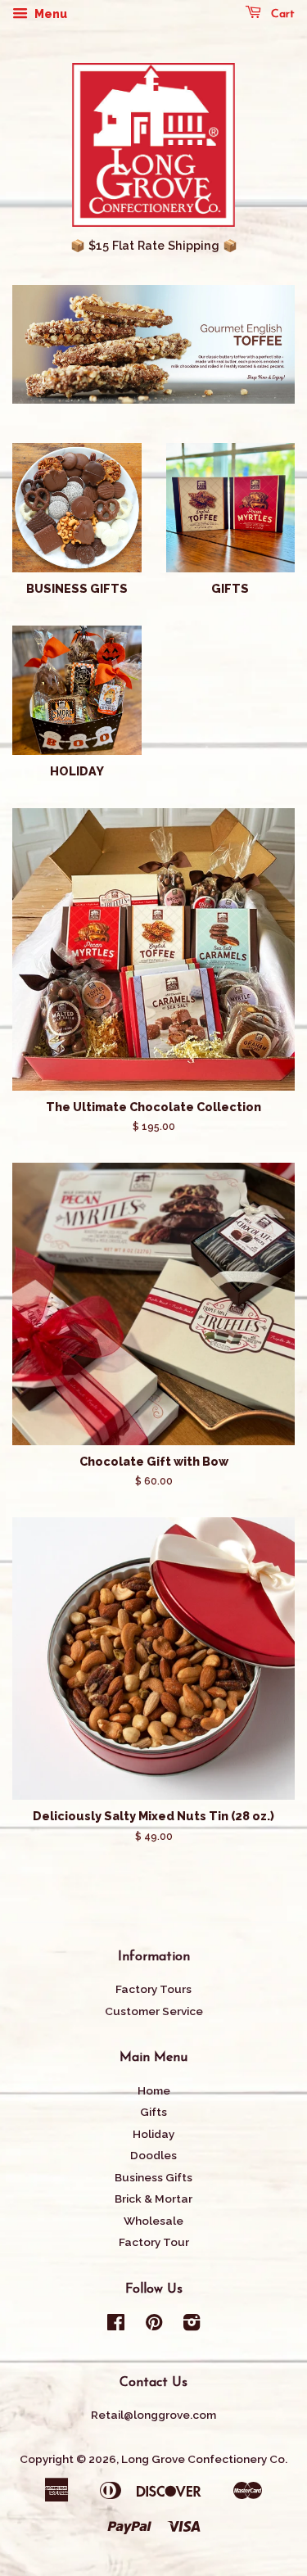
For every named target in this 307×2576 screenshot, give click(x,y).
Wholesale (153, 2221)
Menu (50, 14)
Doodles (153, 2155)
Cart (281, 14)
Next (260, 345)
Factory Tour (154, 2242)
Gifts (153, 2112)
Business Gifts (153, 2177)
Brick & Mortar (153, 2199)
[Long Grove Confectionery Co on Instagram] (192, 2325)
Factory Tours (153, 1989)
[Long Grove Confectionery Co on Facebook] (116, 2325)
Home (154, 2090)
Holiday (153, 2134)
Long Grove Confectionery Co (203, 2459)
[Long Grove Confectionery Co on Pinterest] (154, 2325)
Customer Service (154, 2011)
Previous (47, 345)
